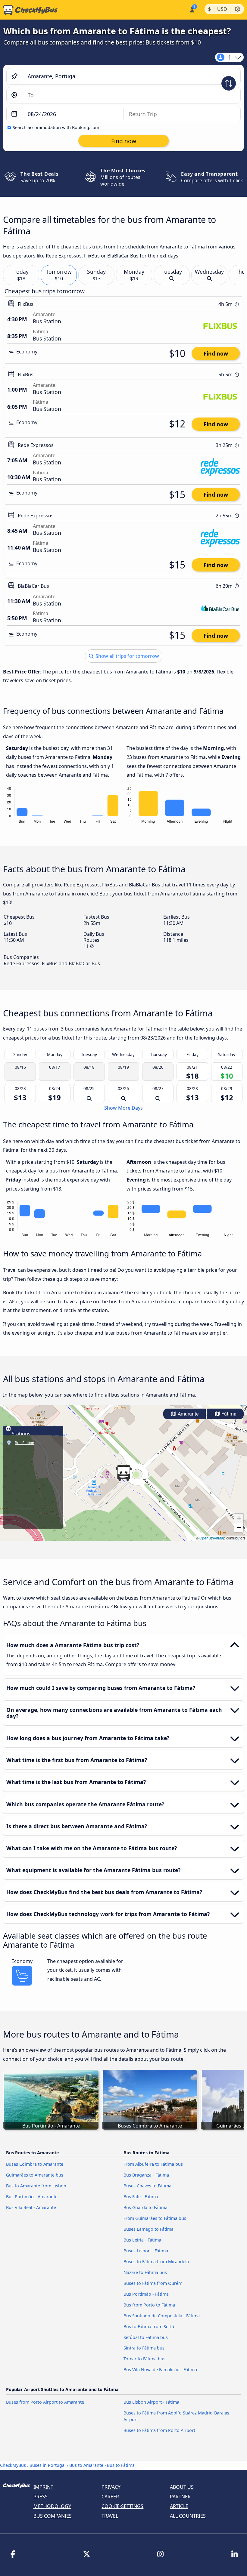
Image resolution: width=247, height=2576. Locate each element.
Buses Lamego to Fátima (149, 2229)
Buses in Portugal (48, 2465)
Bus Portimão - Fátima (146, 2294)
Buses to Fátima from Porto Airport (159, 2430)
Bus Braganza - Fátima (146, 2175)
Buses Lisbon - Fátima (146, 2251)
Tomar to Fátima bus (144, 2359)
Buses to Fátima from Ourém (153, 2283)
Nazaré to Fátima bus (145, 2272)
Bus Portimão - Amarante (32, 2197)
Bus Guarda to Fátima (145, 2207)
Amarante (188, 1414)
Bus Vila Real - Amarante (31, 2207)
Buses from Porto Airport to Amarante (45, 2402)
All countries (188, 2516)
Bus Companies (53, 2516)
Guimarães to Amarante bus (35, 2175)
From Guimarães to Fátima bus (155, 2218)
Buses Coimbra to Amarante (35, 2164)
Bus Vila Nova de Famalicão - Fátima (160, 2370)
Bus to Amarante (86, 2465)
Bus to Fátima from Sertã (149, 2326)
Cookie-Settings (122, 2506)
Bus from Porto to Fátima (149, 2305)
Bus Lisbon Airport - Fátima (151, 2402)
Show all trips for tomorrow (127, 656)
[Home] (29, 10)
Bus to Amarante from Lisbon (36, 2186)
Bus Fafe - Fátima (141, 2197)
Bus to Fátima (121, 2465)
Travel (110, 2516)
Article (179, 2506)
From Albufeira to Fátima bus (153, 2164)
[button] (123, 1473)
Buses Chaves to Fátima (147, 2186)
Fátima (228, 1414)
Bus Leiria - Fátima (142, 2240)
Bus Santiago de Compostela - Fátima (162, 2316)
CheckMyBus (13, 2465)
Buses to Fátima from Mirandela (156, 2262)
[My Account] (192, 9)
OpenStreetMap (212, 1538)
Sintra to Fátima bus (144, 2348)
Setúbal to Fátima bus (146, 2337)
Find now (216, 353)
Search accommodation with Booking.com (56, 127)
